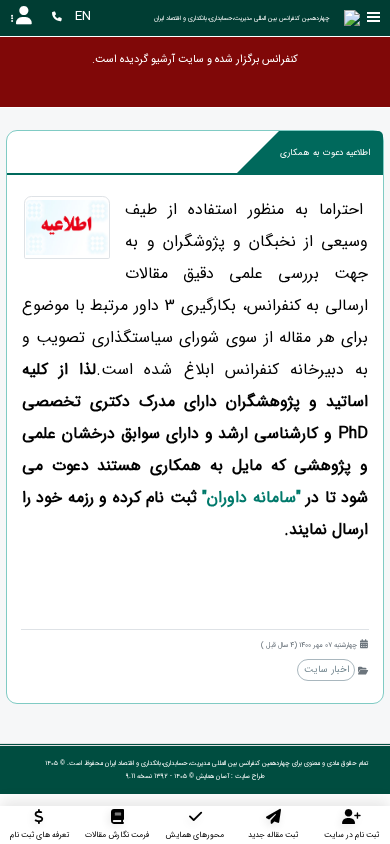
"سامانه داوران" (251, 497)
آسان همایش (212, 776)
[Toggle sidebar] (374, 17)
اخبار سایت (326, 669)
